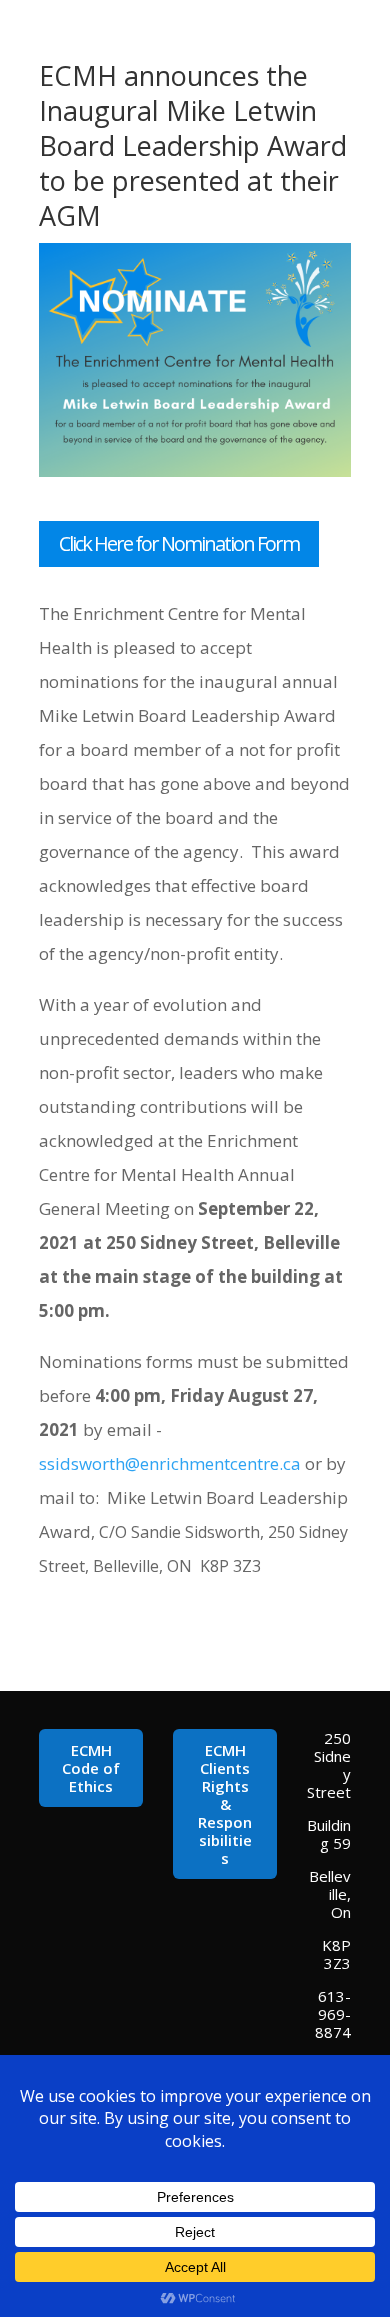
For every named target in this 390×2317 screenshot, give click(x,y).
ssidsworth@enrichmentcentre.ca (170, 1463)
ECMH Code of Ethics (91, 1768)
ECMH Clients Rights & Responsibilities (225, 1804)
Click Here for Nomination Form (179, 543)
